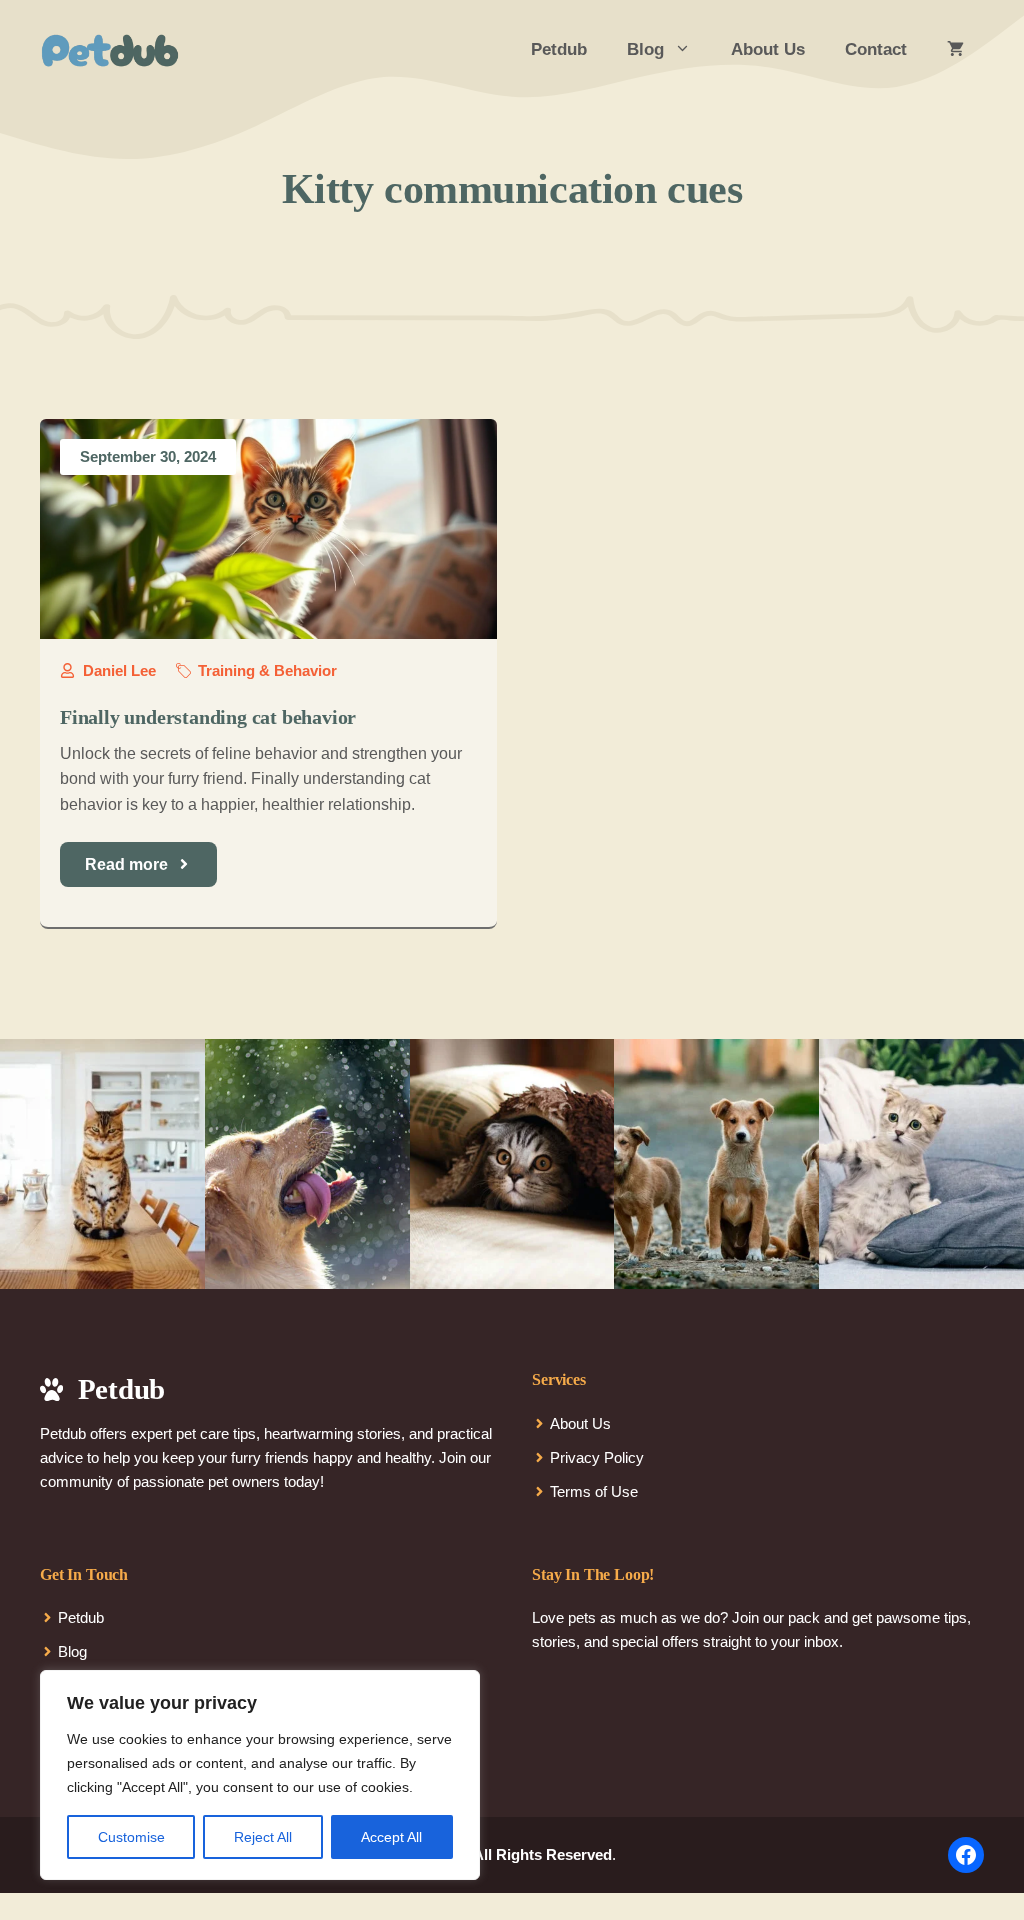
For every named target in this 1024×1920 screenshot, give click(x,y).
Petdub (559, 49)
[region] (260, 1775)
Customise (131, 1837)
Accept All (391, 1837)
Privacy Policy (597, 1457)
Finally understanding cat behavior (208, 717)
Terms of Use (594, 1491)
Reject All (263, 1837)
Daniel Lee (119, 670)
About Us (768, 49)
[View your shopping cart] (955, 50)
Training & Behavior (267, 670)
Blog (645, 49)
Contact (876, 49)
